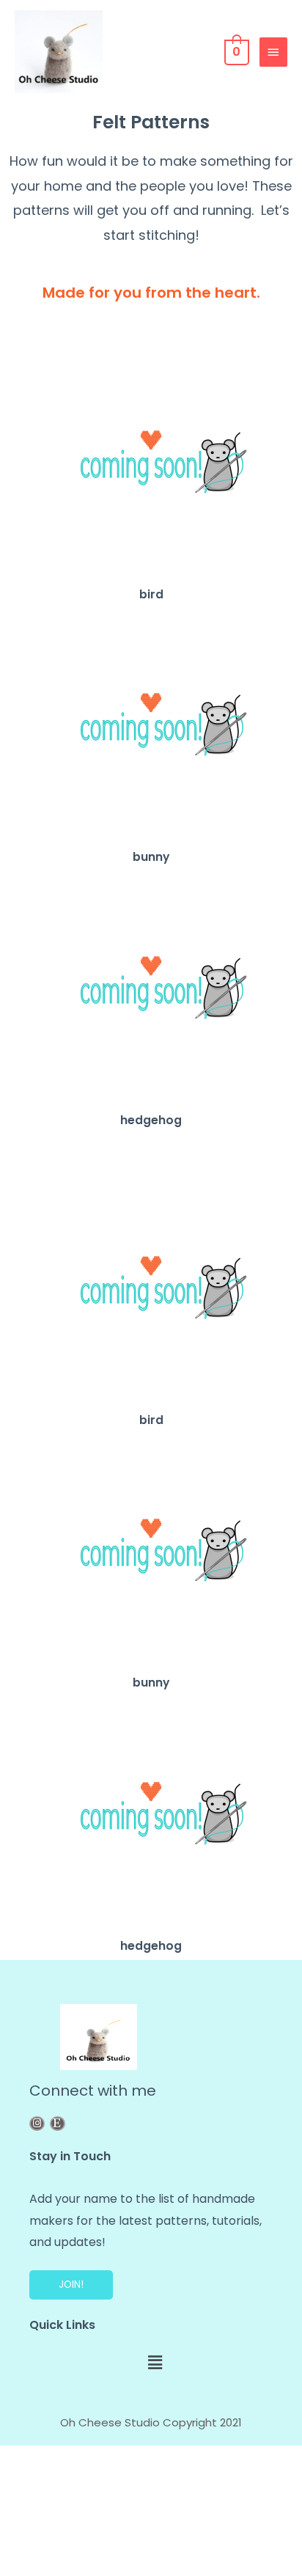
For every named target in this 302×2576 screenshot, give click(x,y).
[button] (71, 2285)
